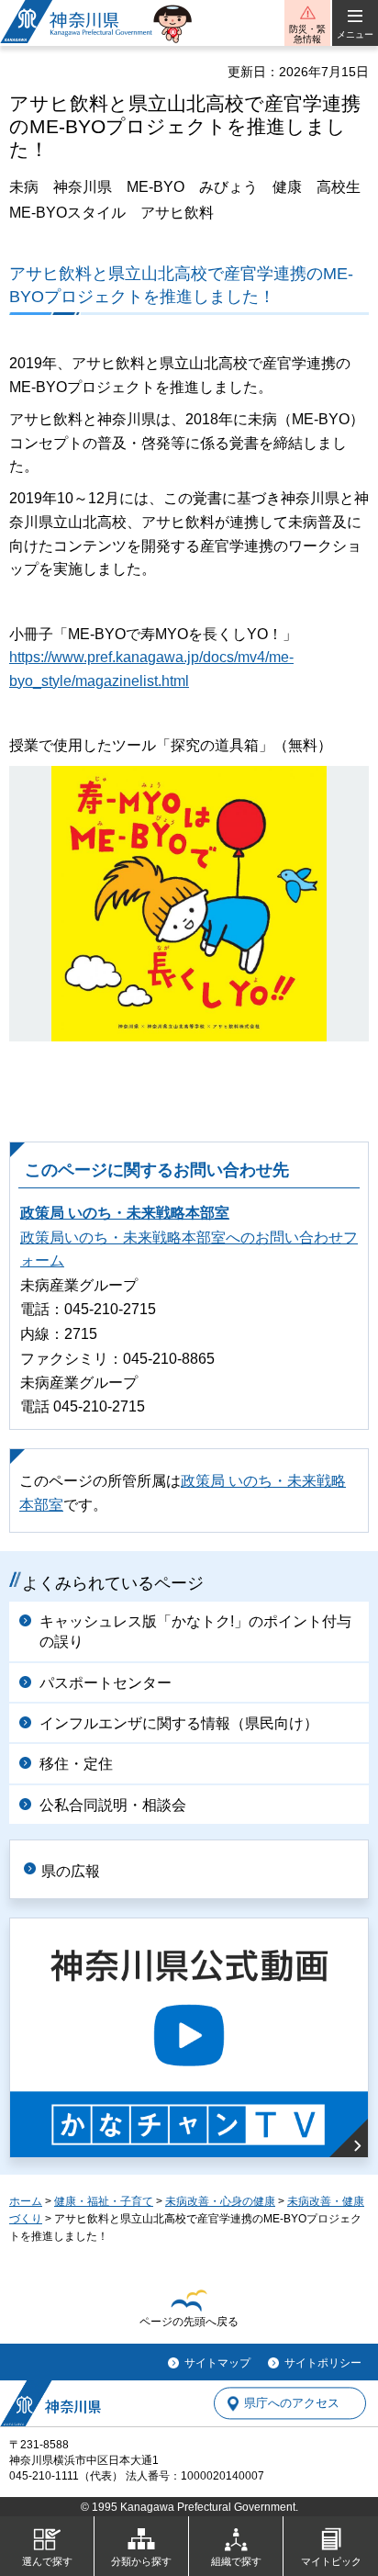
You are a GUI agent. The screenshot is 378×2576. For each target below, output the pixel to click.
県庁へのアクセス (292, 2403)
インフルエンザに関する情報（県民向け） (179, 1723)
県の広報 (71, 1871)
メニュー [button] (355, 34)
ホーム (26, 2201)
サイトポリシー (323, 2363)
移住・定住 (76, 1764)
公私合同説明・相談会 (113, 1805)
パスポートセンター (106, 1683)
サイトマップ (217, 2363)
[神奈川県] (50, 2403)
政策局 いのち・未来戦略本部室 (125, 1213)
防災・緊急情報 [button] (307, 34)
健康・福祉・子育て (104, 2201)
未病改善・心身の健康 (220, 2201)
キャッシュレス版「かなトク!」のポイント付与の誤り (195, 1631)
